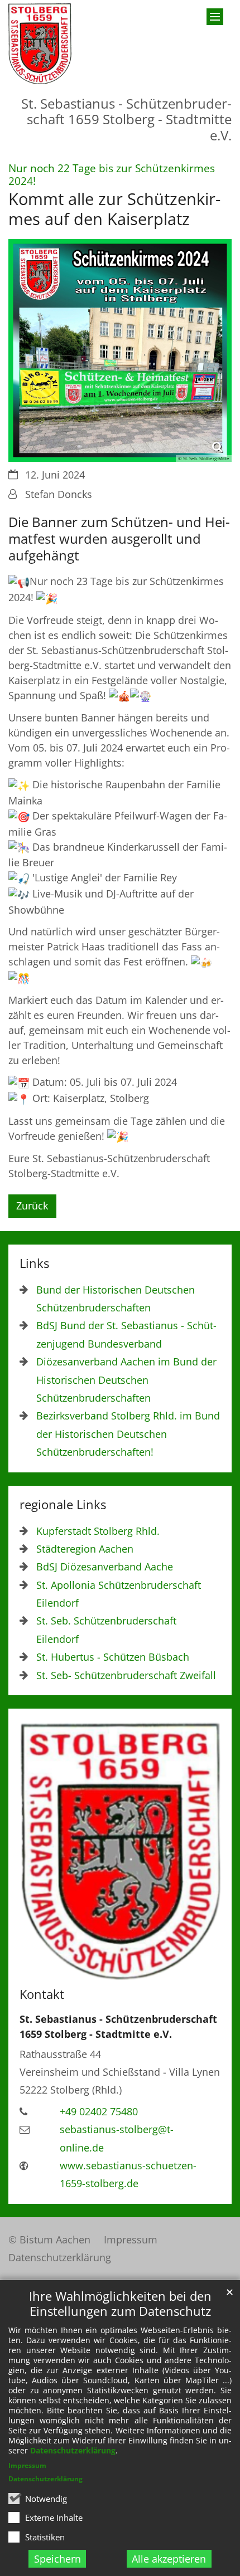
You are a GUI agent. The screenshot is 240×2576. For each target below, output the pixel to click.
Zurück (32, 1206)
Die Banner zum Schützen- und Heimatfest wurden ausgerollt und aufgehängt (119, 539)
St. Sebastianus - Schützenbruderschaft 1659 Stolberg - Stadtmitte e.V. (118, 2026)
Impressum (27, 2465)
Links (34, 1263)
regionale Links (63, 1504)
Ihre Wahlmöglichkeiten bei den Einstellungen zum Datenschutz (120, 2304)
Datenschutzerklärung (73, 2450)
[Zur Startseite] (40, 44)
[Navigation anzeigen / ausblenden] (215, 17)
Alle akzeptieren (169, 2559)
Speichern (57, 2559)
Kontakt (42, 1994)
